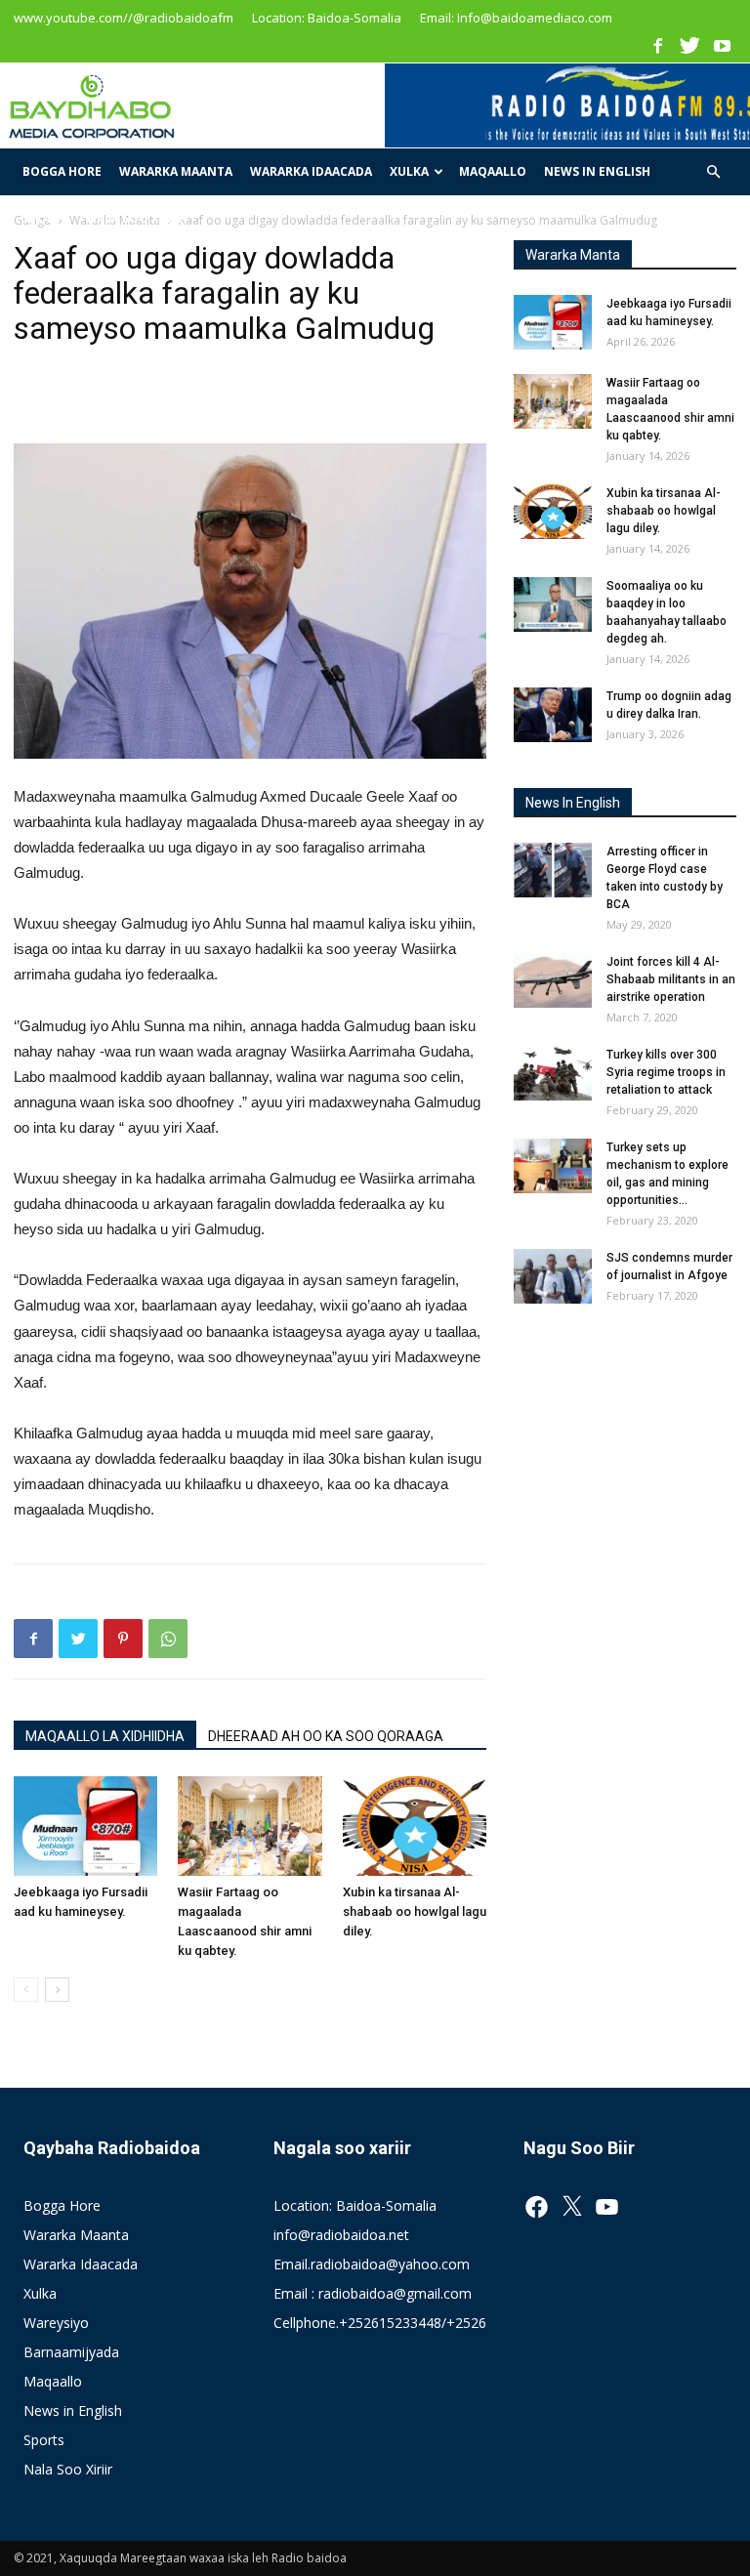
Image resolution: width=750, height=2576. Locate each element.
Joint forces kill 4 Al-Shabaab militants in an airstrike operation (671, 979)
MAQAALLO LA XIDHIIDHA (105, 1736)
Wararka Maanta (176, 171)
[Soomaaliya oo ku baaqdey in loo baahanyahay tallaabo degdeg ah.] (553, 604)
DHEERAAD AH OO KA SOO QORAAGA (326, 1736)
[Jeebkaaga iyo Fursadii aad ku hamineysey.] (85, 1826)
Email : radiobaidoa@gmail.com (373, 2293)
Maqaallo (493, 171)
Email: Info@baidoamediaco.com (516, 18)
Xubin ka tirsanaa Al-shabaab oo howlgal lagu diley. (415, 1911)
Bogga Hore (62, 171)
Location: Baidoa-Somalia (327, 18)
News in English (597, 171)
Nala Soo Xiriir (137, 218)
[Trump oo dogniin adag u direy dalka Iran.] (553, 715)
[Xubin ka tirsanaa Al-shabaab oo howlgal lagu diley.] (415, 1826)
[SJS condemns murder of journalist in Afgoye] (553, 1276)
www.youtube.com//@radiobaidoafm (124, 18)
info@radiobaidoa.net (341, 2235)
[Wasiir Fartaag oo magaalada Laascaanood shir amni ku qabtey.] (250, 1826)
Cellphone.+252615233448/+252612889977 (411, 2323)
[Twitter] (689, 45)
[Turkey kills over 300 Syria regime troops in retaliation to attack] (553, 1073)
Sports (46, 218)
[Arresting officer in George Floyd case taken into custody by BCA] (553, 870)
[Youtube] (722, 45)
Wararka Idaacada (311, 171)
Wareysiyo (56, 2323)
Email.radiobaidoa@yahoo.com (372, 2264)
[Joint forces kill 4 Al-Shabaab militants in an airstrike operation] (553, 980)
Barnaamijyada (71, 2352)
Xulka (409, 171)
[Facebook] (657, 45)
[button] (713, 172)
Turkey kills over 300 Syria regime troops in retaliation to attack (666, 1072)
